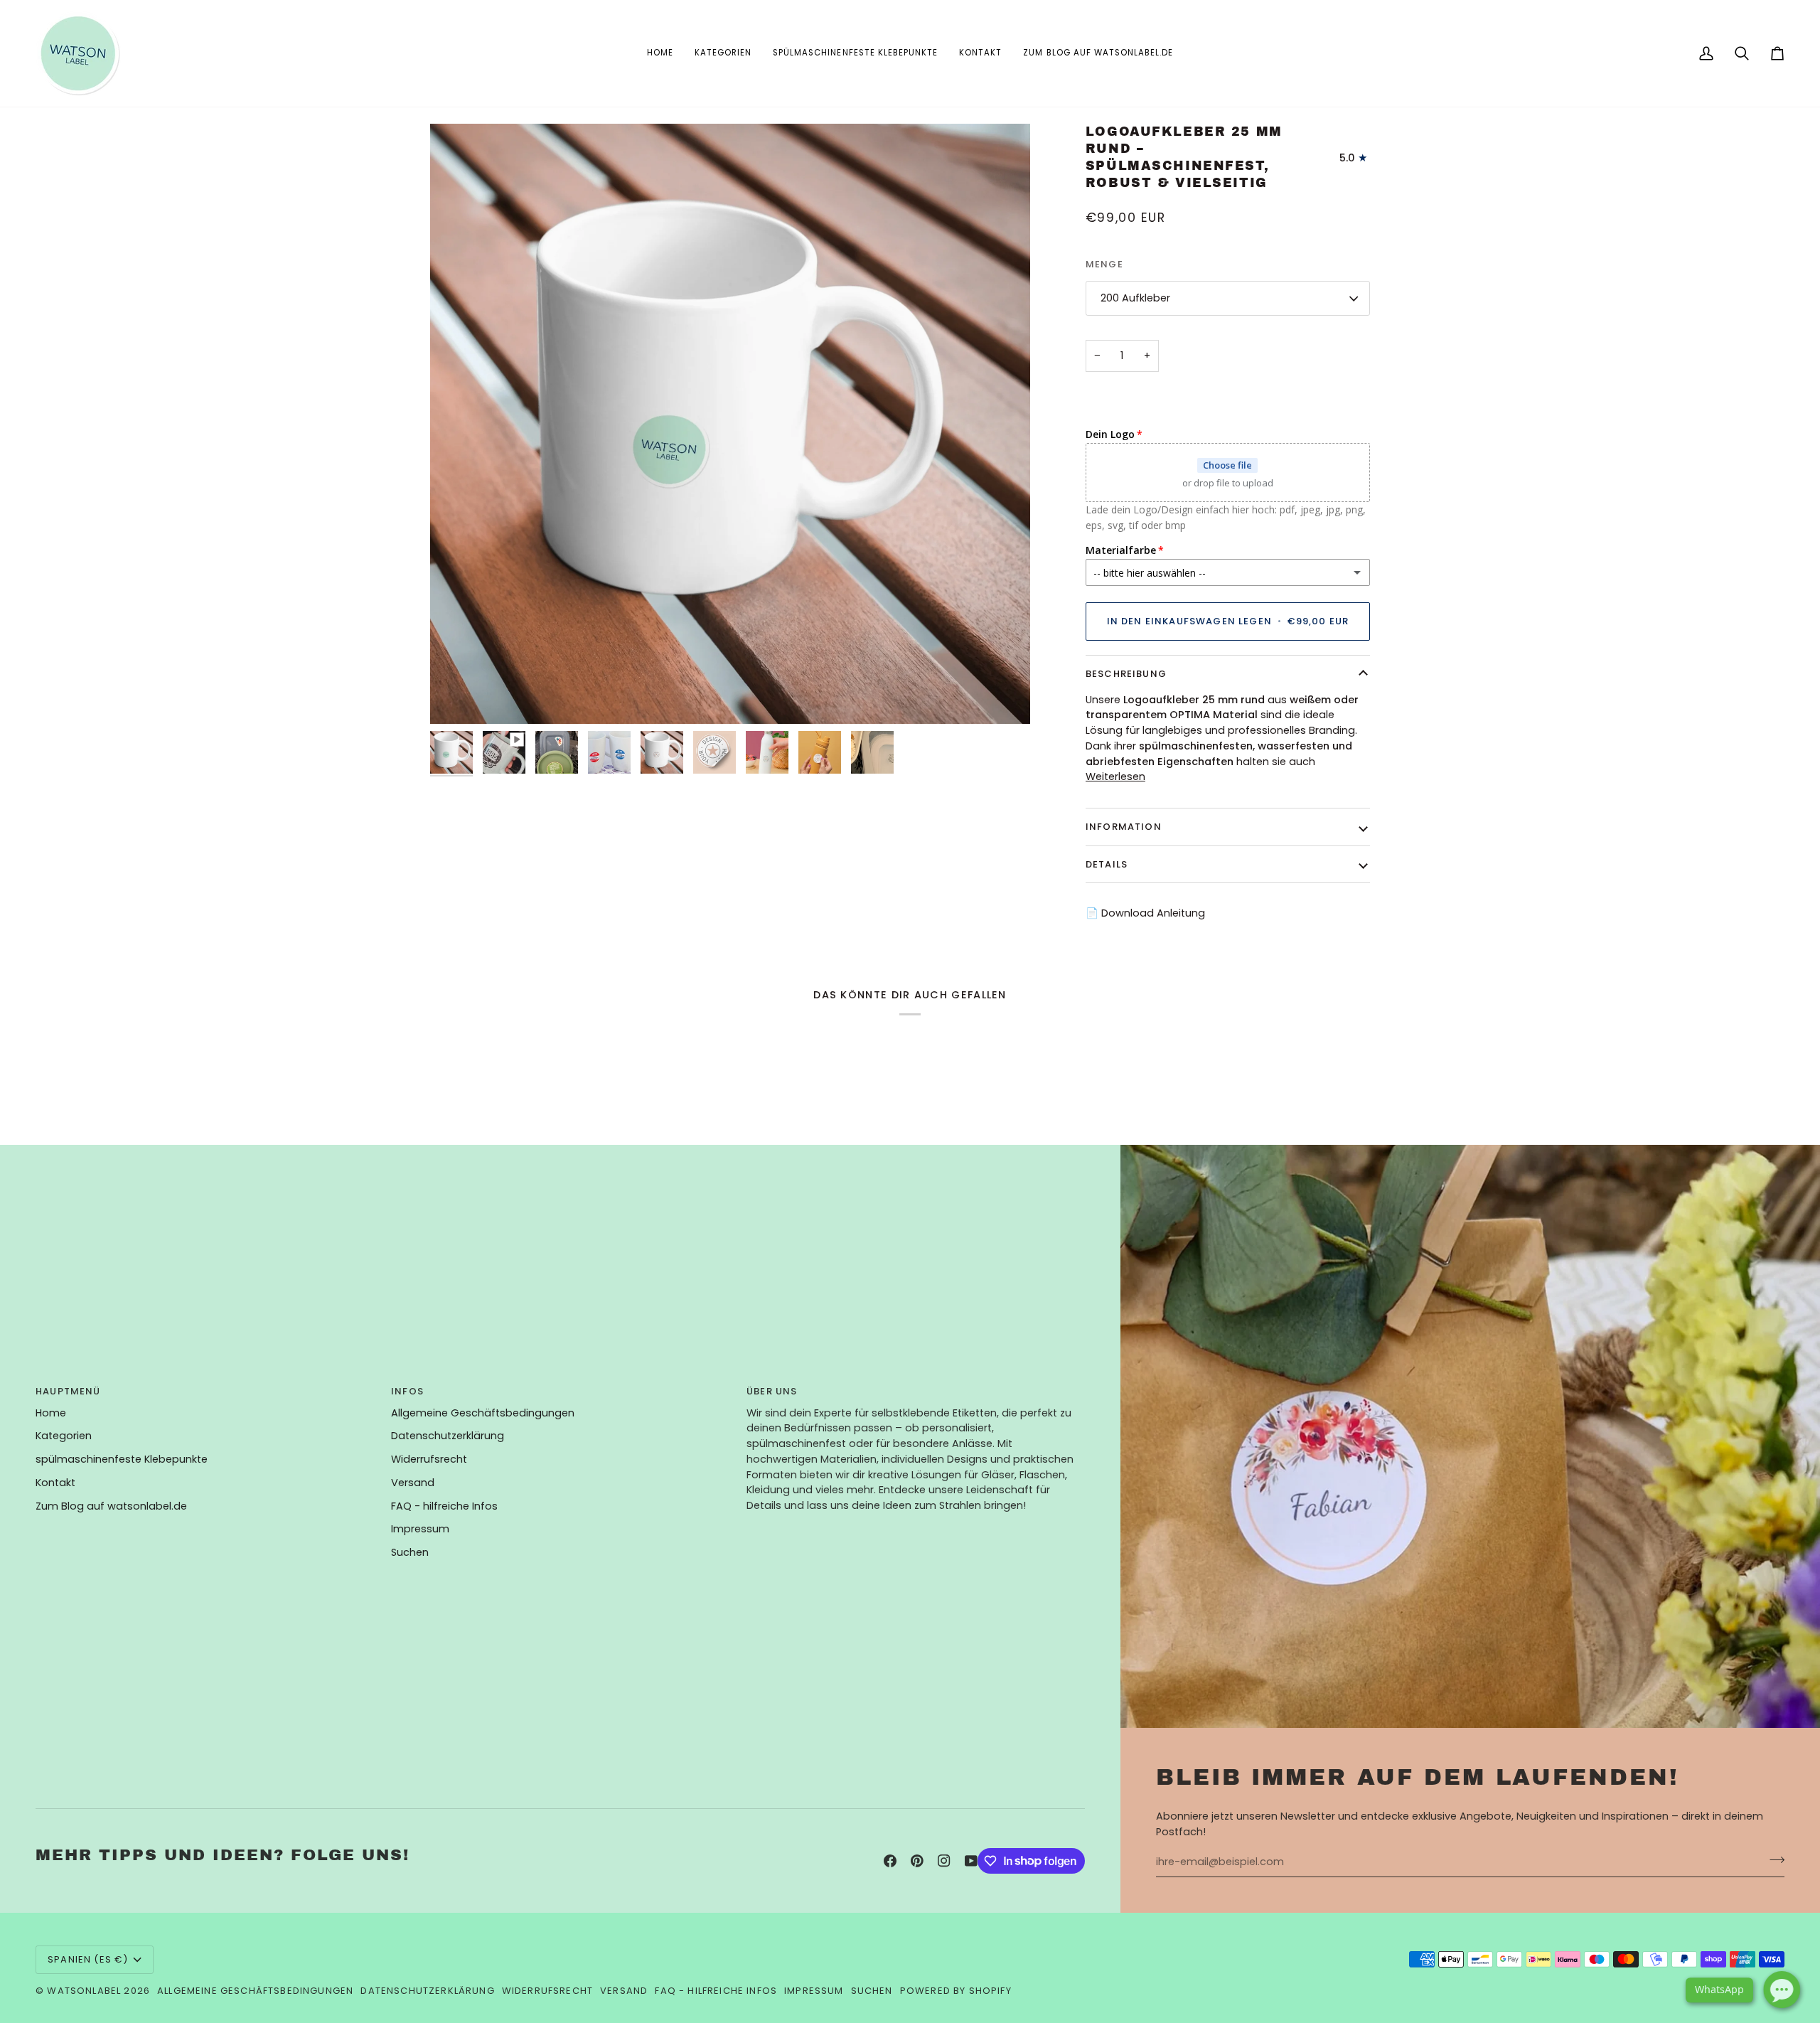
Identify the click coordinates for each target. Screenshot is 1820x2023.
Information (1124, 827)
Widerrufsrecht (429, 1459)
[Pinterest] (917, 1861)
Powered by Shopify (956, 1991)
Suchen (410, 1552)
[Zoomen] (457, 697)
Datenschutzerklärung (448, 1436)
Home (51, 1413)
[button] (723, 53)
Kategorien (64, 1436)
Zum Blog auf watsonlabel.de (111, 1506)
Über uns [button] (772, 1391)
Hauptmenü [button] (68, 1391)
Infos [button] (407, 1391)
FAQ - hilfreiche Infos (444, 1506)
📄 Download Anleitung (1145, 913)
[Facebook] (890, 1861)
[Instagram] (944, 1861)
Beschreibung (1126, 674)
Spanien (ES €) (88, 1959)
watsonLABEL (84, 1991)
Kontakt (55, 1483)
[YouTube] (971, 1861)
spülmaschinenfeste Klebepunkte (122, 1459)
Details (1107, 864)
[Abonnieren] (1773, 1860)
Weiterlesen (1115, 776)
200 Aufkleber (1135, 298)
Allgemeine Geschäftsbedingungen (483, 1413)
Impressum (420, 1529)
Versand (413, 1483)
